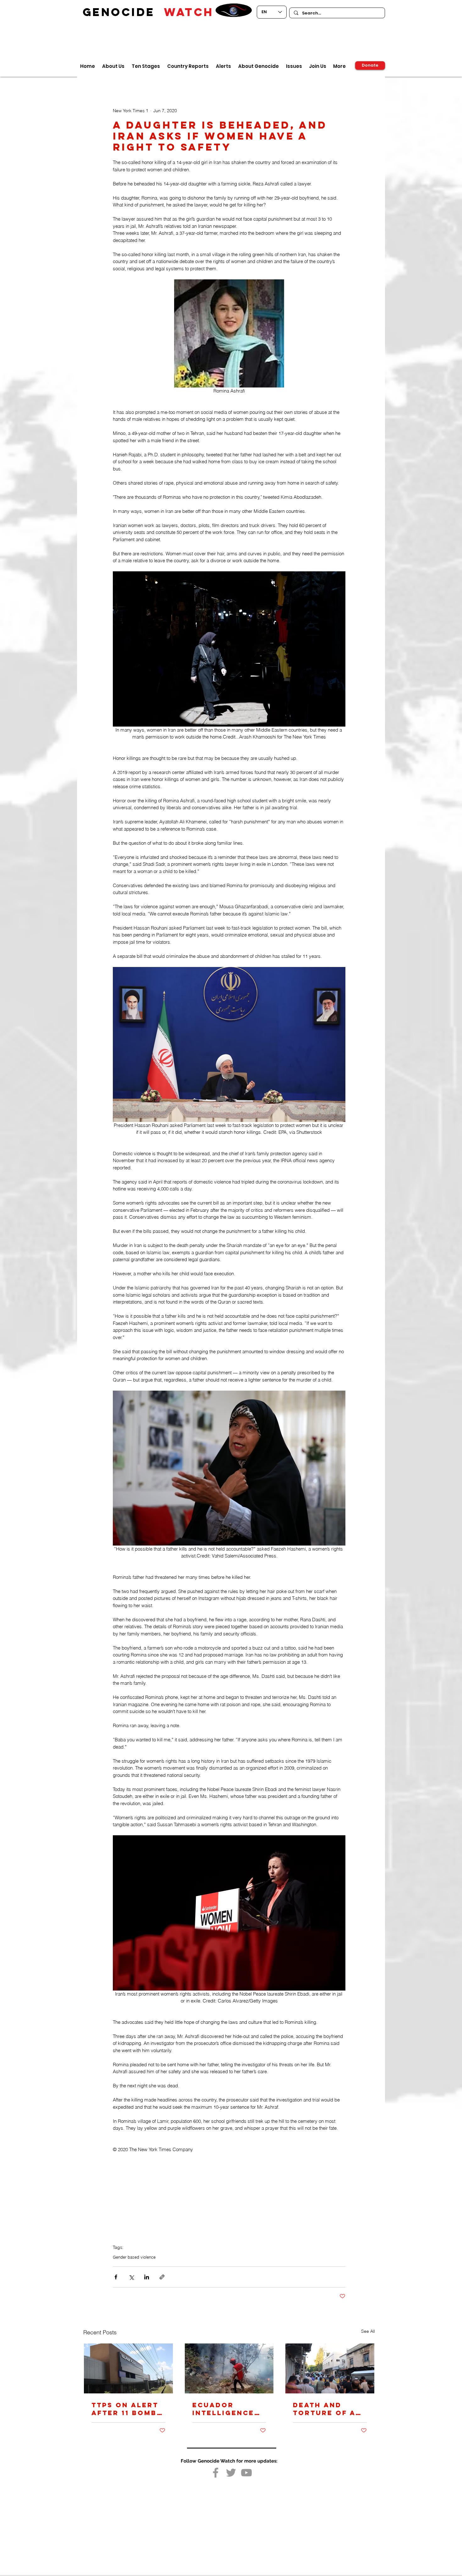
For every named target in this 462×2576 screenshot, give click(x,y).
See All (368, 2331)
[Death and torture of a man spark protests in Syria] (330, 2368)
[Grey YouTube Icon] (246, 2473)
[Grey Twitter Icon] (231, 2473)
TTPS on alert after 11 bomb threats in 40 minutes (125, 2409)
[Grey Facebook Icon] (216, 2473)
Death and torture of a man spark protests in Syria (324, 2409)
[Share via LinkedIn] (147, 2277)
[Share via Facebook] (116, 2277)
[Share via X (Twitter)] (131, 2277)
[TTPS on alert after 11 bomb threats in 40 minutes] (128, 2368)
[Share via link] (162, 2277)
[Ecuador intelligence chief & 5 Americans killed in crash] (229, 2368)
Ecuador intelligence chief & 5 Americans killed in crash (223, 2409)
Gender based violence (134, 2257)
